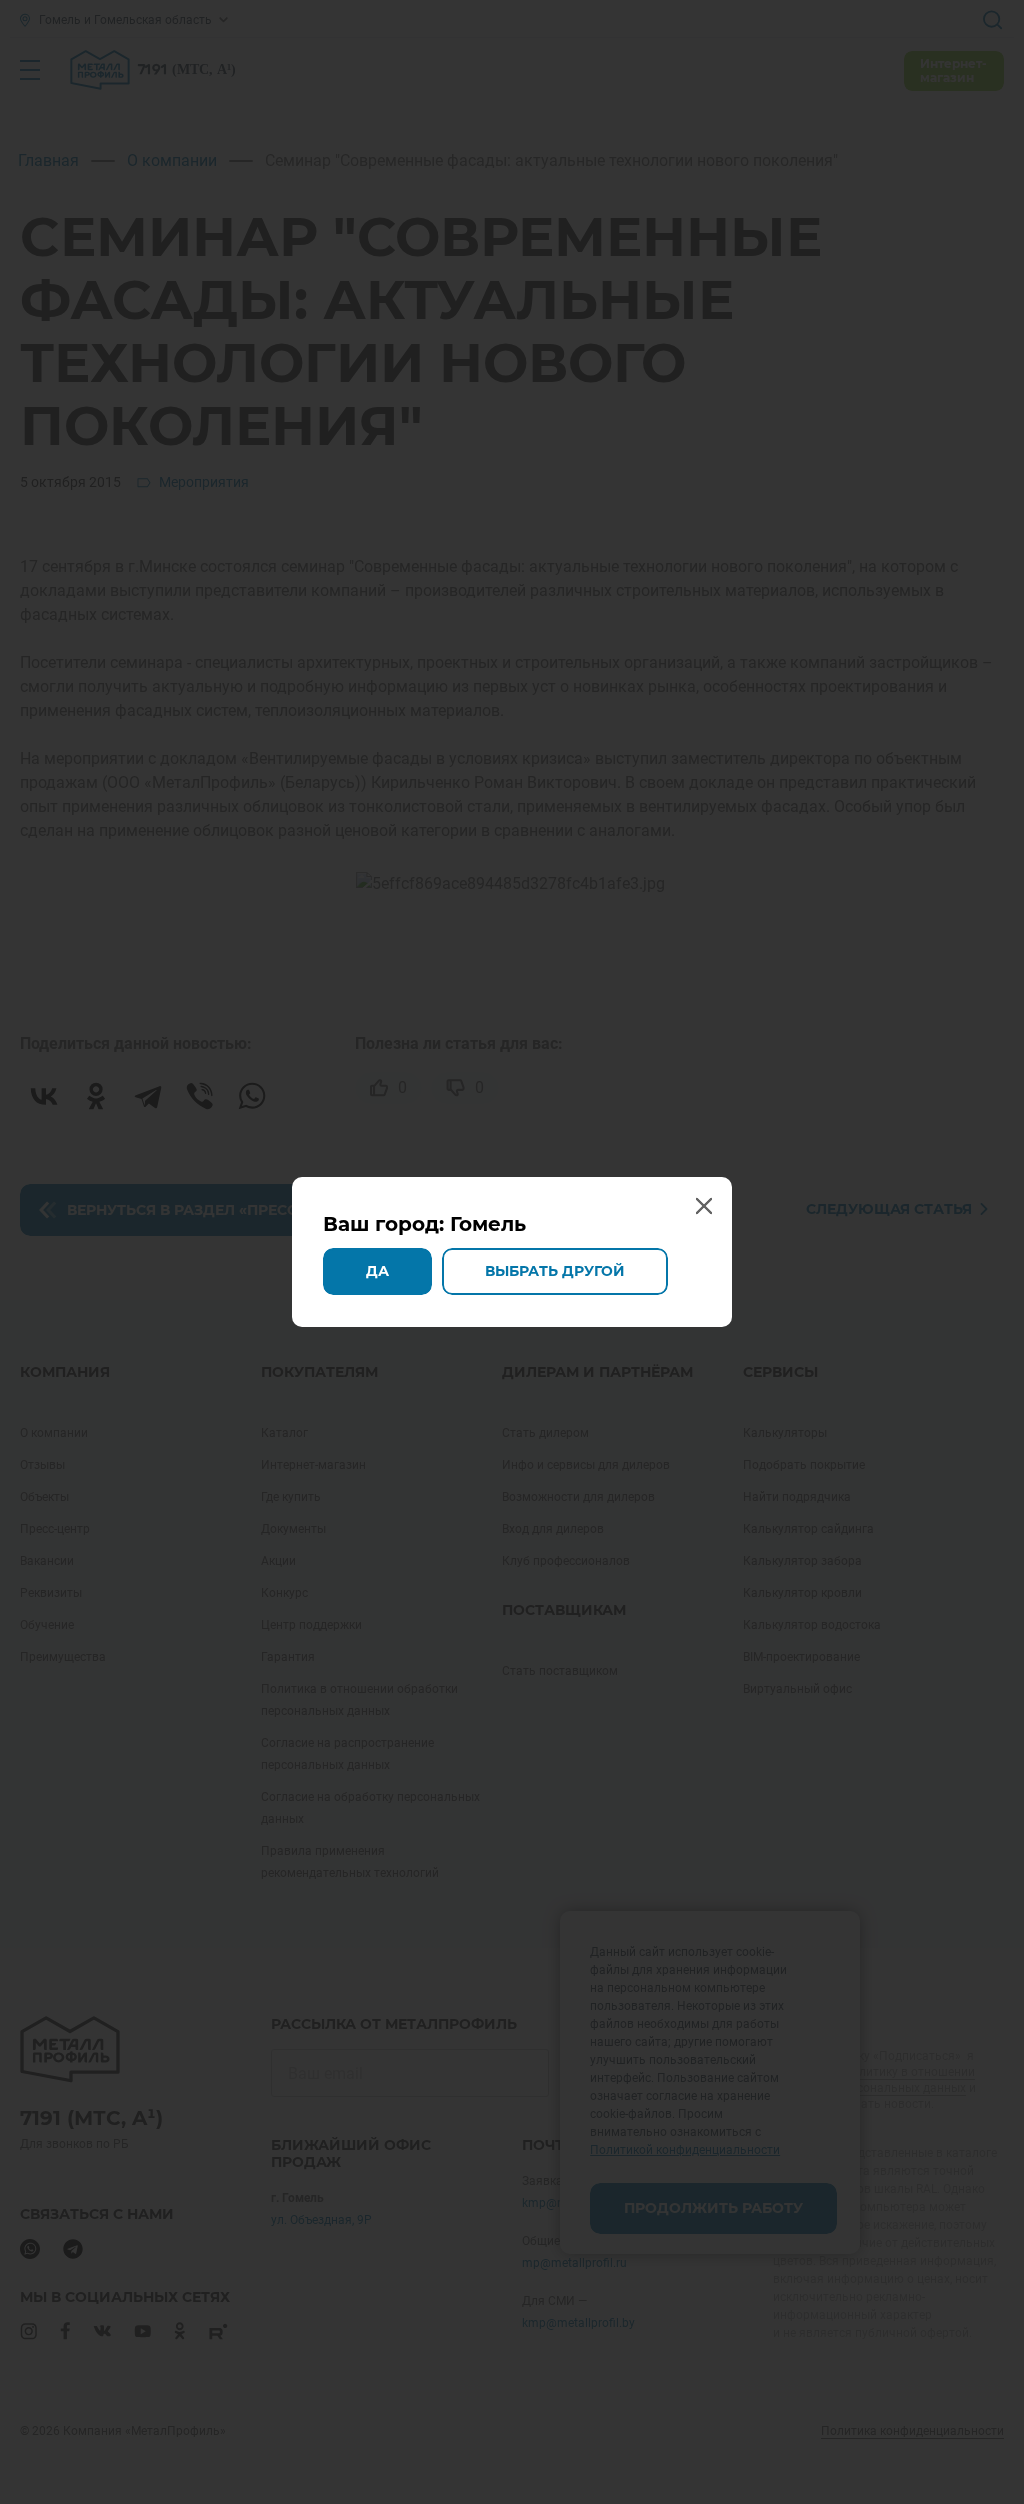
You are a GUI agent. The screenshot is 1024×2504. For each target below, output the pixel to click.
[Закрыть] (1002, 22)
